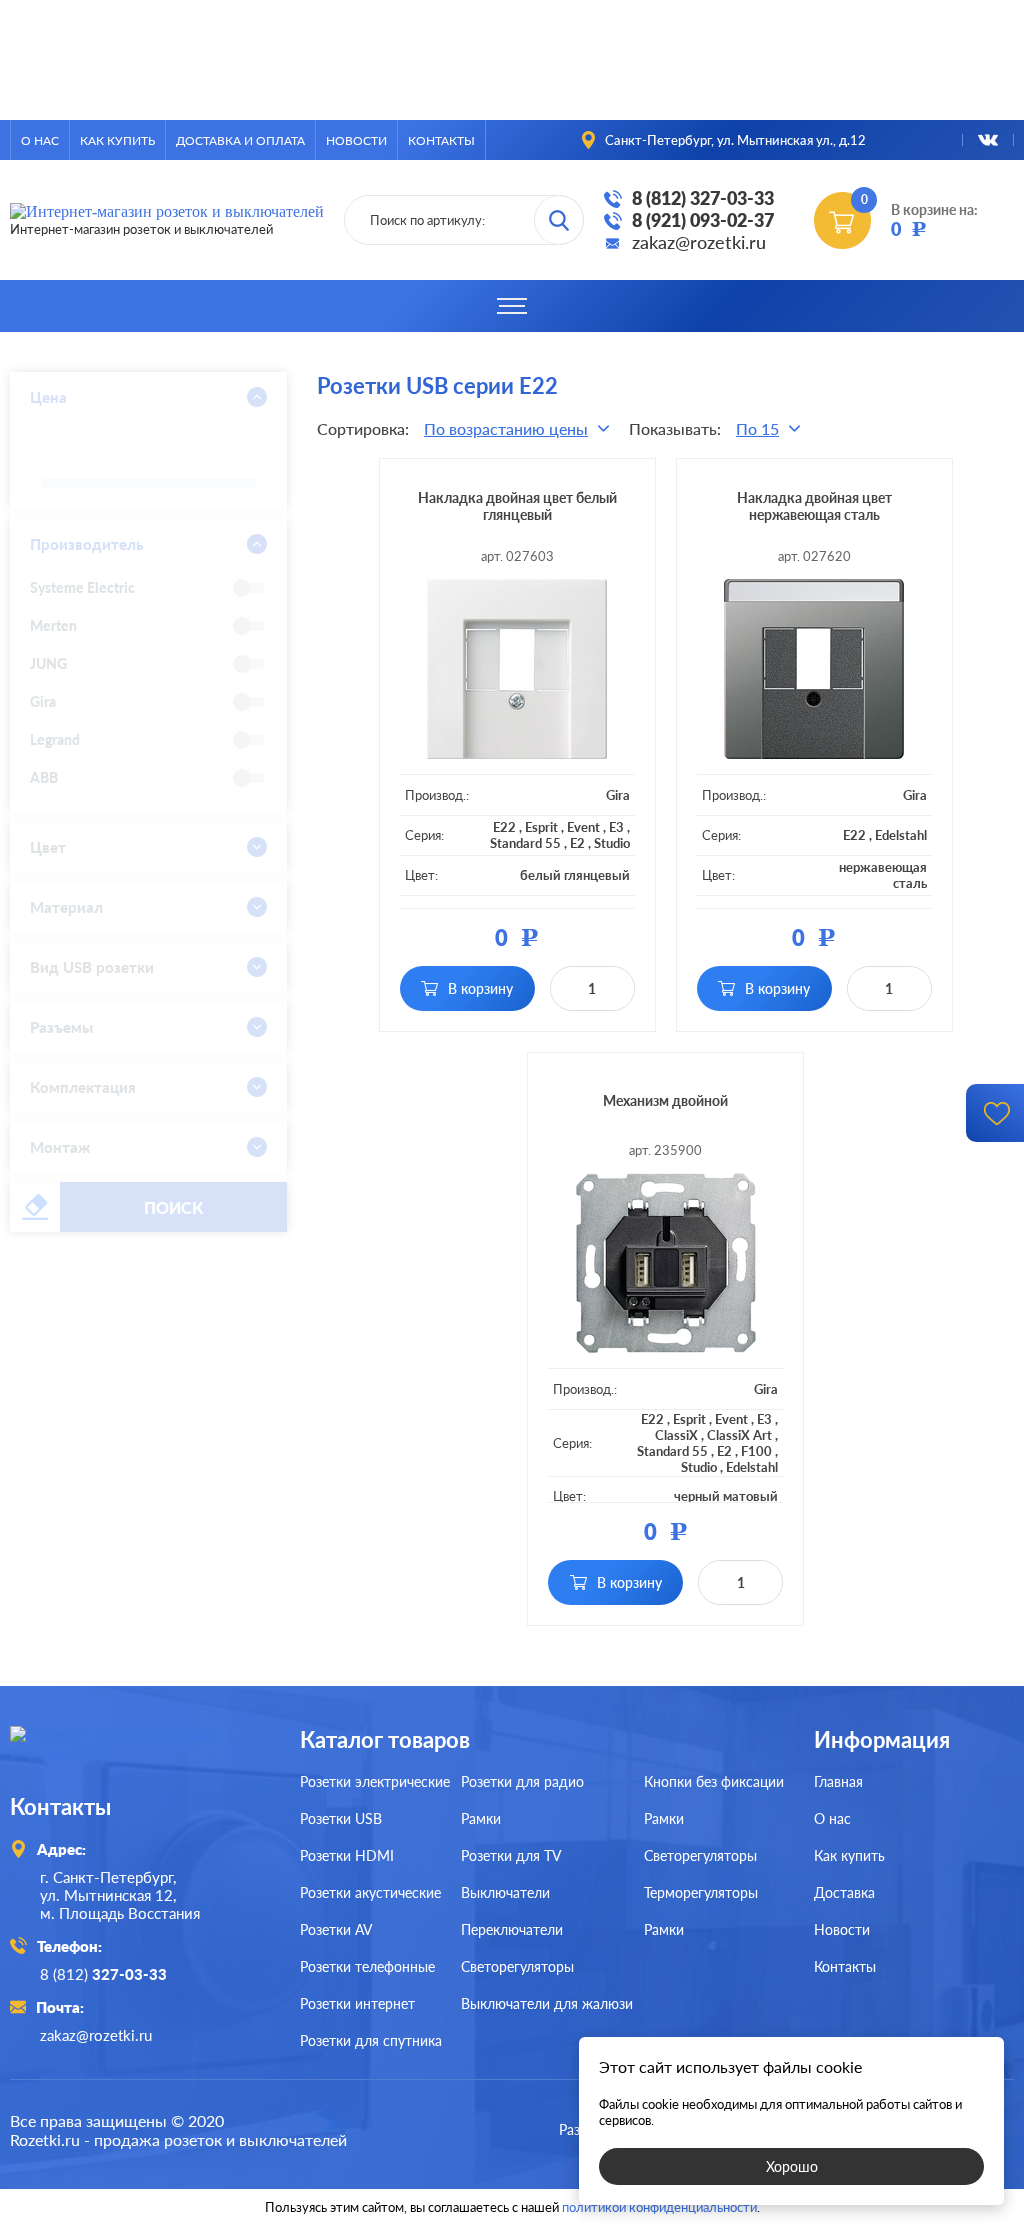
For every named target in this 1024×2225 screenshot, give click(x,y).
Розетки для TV (511, 1855)
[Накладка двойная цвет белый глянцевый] (517, 669)
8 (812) (103, 1974)
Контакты (441, 140)
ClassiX (676, 1435)
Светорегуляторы (517, 1966)
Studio (612, 843)
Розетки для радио (522, 1781)
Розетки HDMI (347, 1855)
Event (583, 827)
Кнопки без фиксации (714, 1781)
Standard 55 (525, 843)
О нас (40, 140)
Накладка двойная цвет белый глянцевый (517, 506)
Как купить (117, 140)
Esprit (541, 827)
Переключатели (512, 1929)
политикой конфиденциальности (659, 2207)
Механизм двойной (665, 1100)
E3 (616, 827)
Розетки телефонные (367, 1966)
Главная (838, 1781)
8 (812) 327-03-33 (703, 198)
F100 (756, 1451)
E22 (504, 827)
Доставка (844, 1892)
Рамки (481, 1818)
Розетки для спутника (371, 2040)
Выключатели (505, 1892)
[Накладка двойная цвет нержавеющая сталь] (814, 669)
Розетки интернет (357, 2003)
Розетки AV (336, 1929)
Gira (618, 795)
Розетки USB (341, 1818)
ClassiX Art (739, 1435)
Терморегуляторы (701, 1892)
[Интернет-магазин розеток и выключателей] (140, 1752)
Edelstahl (901, 835)
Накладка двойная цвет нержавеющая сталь (814, 506)
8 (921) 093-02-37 (703, 220)
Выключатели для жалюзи (547, 2003)
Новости (356, 140)
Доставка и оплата (240, 140)
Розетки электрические (375, 1781)
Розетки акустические (370, 1892)
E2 (577, 843)
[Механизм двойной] (665, 1263)
